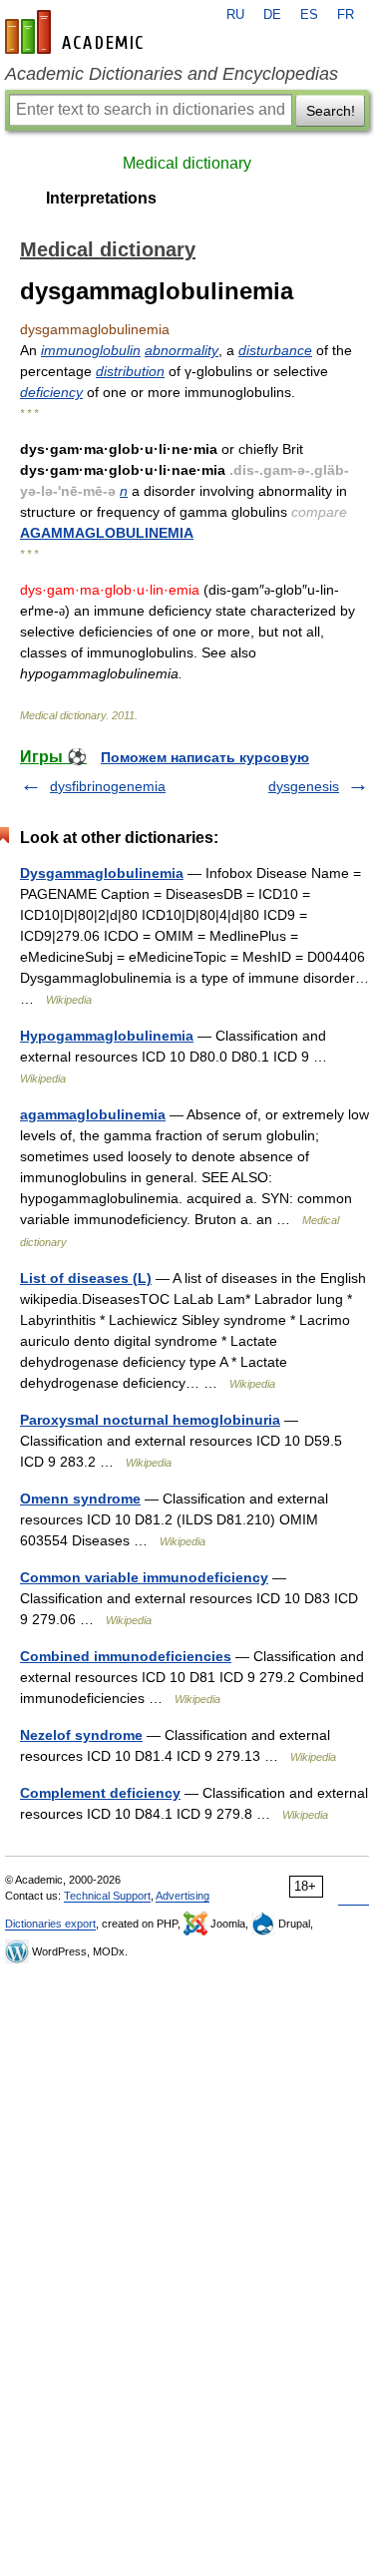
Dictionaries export (50, 1924)
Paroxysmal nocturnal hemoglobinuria (150, 1420)
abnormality (182, 350)
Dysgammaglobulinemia (102, 873)
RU (235, 15)
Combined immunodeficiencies (126, 1656)
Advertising (183, 1896)
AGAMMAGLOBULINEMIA (107, 533)
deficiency (51, 392)
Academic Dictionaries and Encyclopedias (172, 74)
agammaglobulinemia (93, 1114)
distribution (130, 371)
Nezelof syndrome (81, 1735)
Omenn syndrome (80, 1499)
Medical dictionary (187, 163)
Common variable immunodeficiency (144, 1577)
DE (272, 15)
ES (309, 15)
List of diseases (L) (86, 1278)
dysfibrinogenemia (108, 786)
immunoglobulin (91, 350)
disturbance (275, 350)
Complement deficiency (100, 1793)
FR (346, 15)
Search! (331, 111)
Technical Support (107, 1896)
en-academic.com (77, 32)
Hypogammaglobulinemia (107, 1036)
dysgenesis (304, 786)
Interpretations (101, 198)
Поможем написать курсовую (205, 757)
